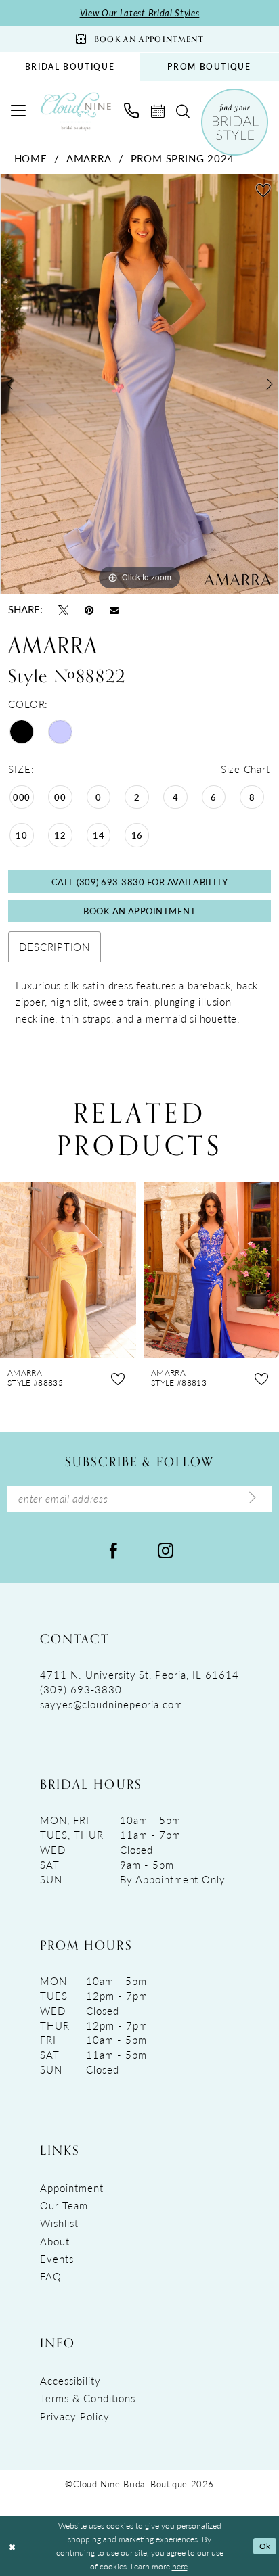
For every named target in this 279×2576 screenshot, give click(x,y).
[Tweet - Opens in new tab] (63, 610)
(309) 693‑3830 (81, 1689)
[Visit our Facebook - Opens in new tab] (113, 1549)
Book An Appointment (139, 911)
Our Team (64, 2205)
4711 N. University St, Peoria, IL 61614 (139, 1675)
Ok (265, 2546)
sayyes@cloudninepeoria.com (111, 1704)
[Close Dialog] (12, 2547)
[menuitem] (70, 67)
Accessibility (70, 2381)
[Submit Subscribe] (253, 1499)
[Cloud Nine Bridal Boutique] (76, 111)
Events (57, 2259)
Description (55, 947)
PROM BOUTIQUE (209, 67)
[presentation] (68, 1270)
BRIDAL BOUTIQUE (70, 67)
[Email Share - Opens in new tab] (114, 610)
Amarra (89, 158)
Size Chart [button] (245, 769)
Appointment (72, 2188)
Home (31, 158)
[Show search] (183, 112)
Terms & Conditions (87, 2398)
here (180, 2566)
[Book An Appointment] (158, 112)
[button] (19, 111)
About (55, 2241)
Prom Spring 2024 (183, 158)
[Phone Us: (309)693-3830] (131, 111)
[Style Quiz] (235, 122)
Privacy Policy (74, 2416)
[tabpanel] (139, 384)
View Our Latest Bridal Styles (140, 13)
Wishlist (59, 2223)
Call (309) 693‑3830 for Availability (140, 882)
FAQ (51, 2276)
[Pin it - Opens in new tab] (89, 610)
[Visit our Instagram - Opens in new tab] (166, 1549)
